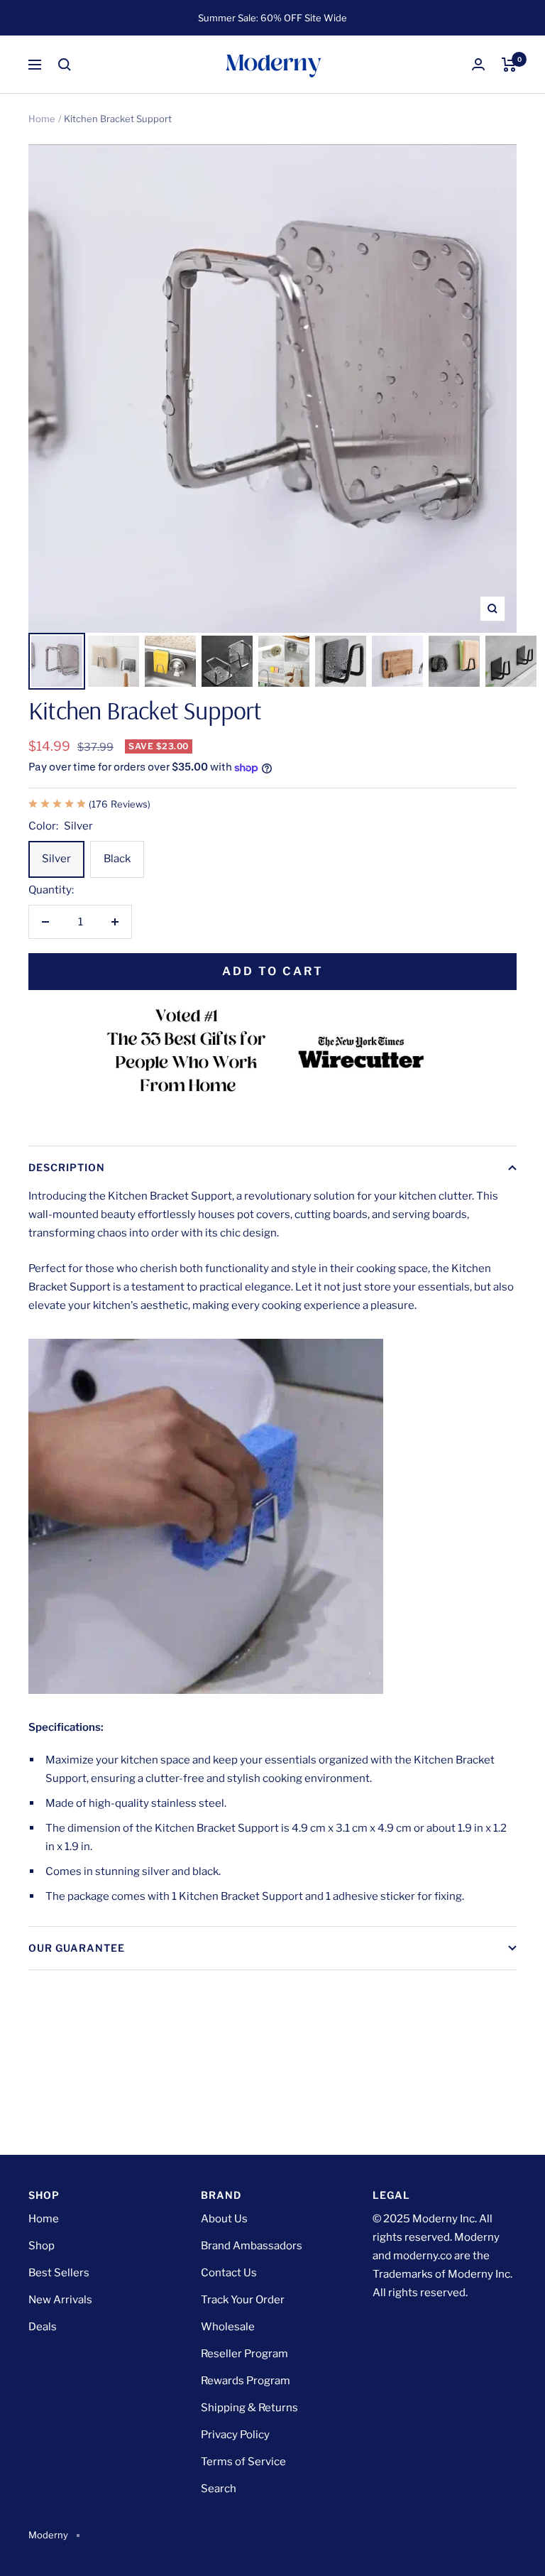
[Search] (65, 65)
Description (67, 1167)
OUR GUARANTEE (77, 1948)
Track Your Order (243, 2300)
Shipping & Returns (249, 2408)
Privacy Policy (235, 2435)
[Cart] (509, 65)
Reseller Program (244, 2354)
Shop (42, 2246)
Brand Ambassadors (252, 2246)
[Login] (478, 64)
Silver (56, 859)
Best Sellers (59, 2273)
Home (42, 119)
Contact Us (229, 2273)
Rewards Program (246, 2381)
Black (117, 859)
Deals (43, 2327)
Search (219, 2489)
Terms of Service (243, 2462)
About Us (224, 2219)
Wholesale (228, 2327)
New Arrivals (60, 2300)
